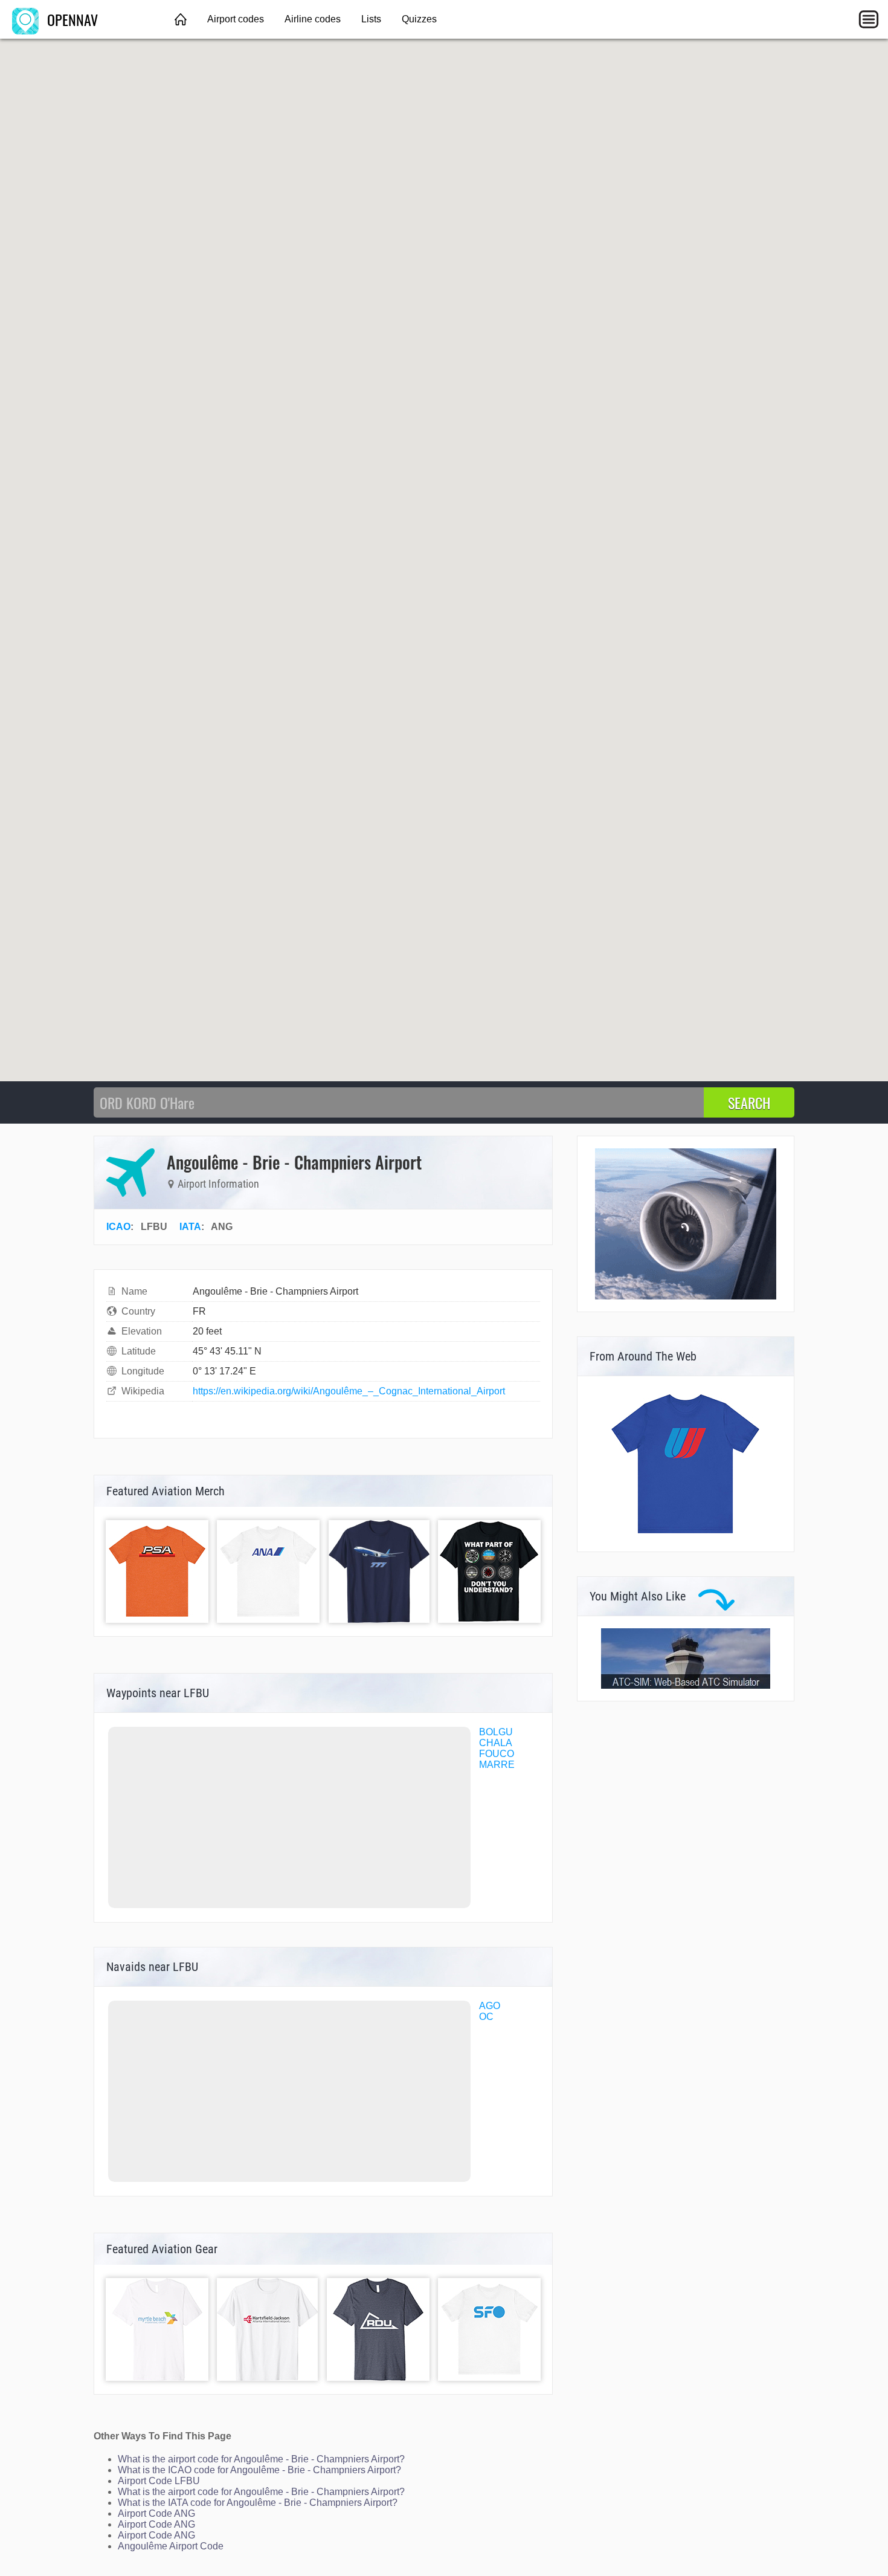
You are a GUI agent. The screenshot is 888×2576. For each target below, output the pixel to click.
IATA (190, 1227)
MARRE (497, 1765)
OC (486, 2017)
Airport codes (236, 19)
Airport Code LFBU (159, 2481)
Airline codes (313, 19)
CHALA (496, 1743)
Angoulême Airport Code (171, 2546)
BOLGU (496, 1732)
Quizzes (419, 19)
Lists (371, 19)
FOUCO (497, 1754)
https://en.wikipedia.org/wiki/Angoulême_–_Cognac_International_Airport (349, 1391)
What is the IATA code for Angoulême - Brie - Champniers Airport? (258, 2503)
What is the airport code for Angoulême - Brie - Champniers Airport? (261, 2459)
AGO (490, 2006)
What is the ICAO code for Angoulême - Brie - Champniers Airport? (259, 2470)
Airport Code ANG (156, 2513)
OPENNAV (71, 19)
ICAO (118, 1227)
